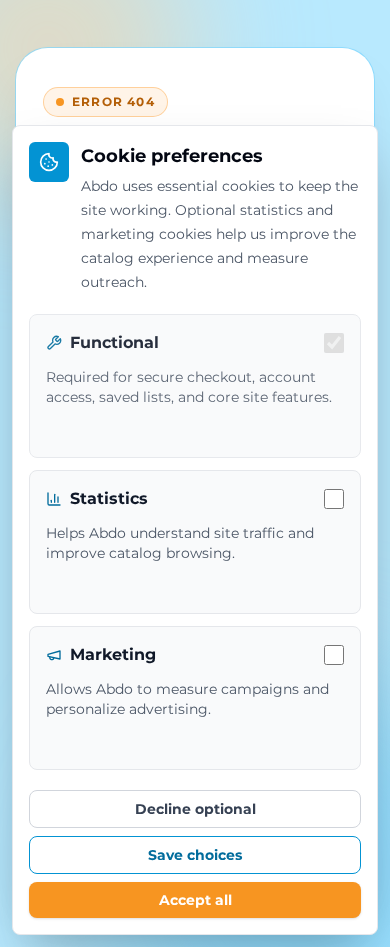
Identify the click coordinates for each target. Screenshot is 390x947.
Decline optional (195, 809)
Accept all (195, 900)
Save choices (195, 855)
